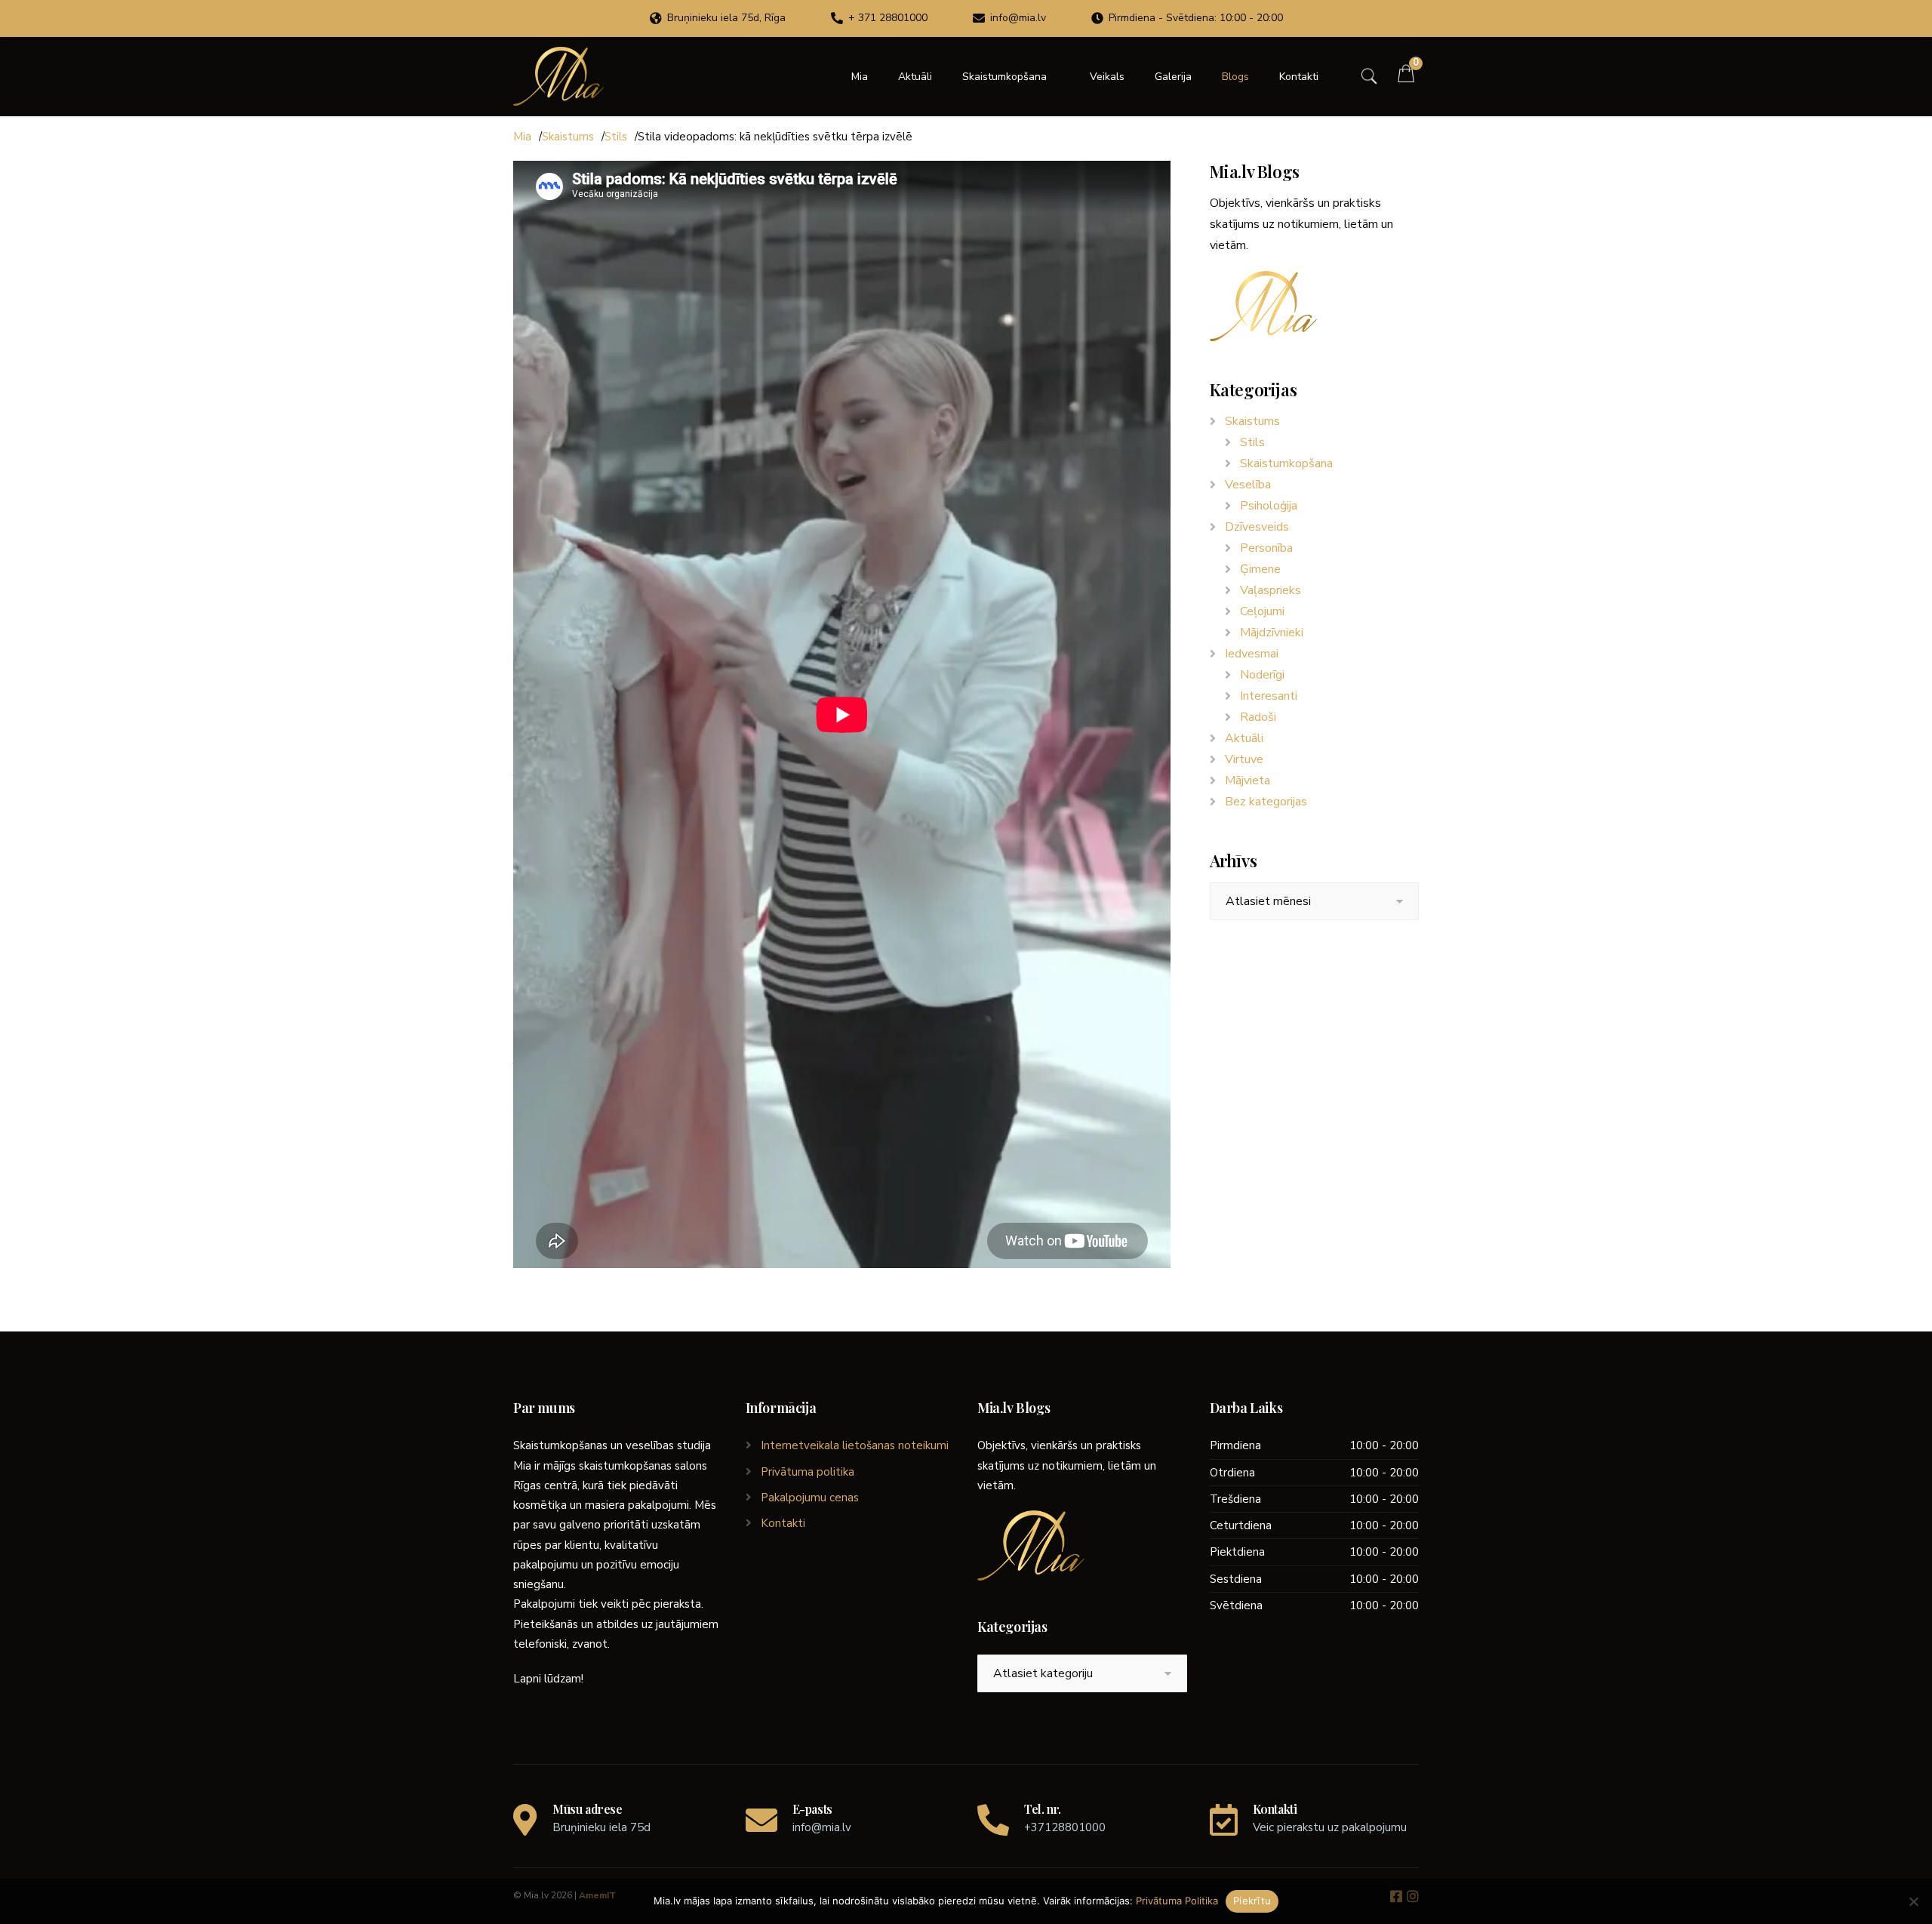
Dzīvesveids (1257, 527)
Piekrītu (1252, 1901)
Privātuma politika (808, 1472)
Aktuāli (915, 77)
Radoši (1258, 717)
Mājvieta (1247, 780)
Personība (1266, 548)
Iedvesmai (1252, 654)
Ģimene (1260, 569)
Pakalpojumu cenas (810, 1498)
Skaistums (568, 137)
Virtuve (1244, 759)
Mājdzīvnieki (1272, 633)
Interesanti (1269, 696)
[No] (1913, 1901)
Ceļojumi (1262, 611)
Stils (616, 137)
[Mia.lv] (558, 76)
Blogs (1235, 77)
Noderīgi (1262, 675)
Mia (860, 77)
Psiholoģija (1269, 506)
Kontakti (1299, 77)
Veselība (1248, 485)
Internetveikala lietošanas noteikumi (855, 1445)
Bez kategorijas (1266, 802)
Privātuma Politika (1177, 1901)
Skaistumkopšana (1004, 77)
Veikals (1107, 77)
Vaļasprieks (1271, 590)
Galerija (1173, 77)
